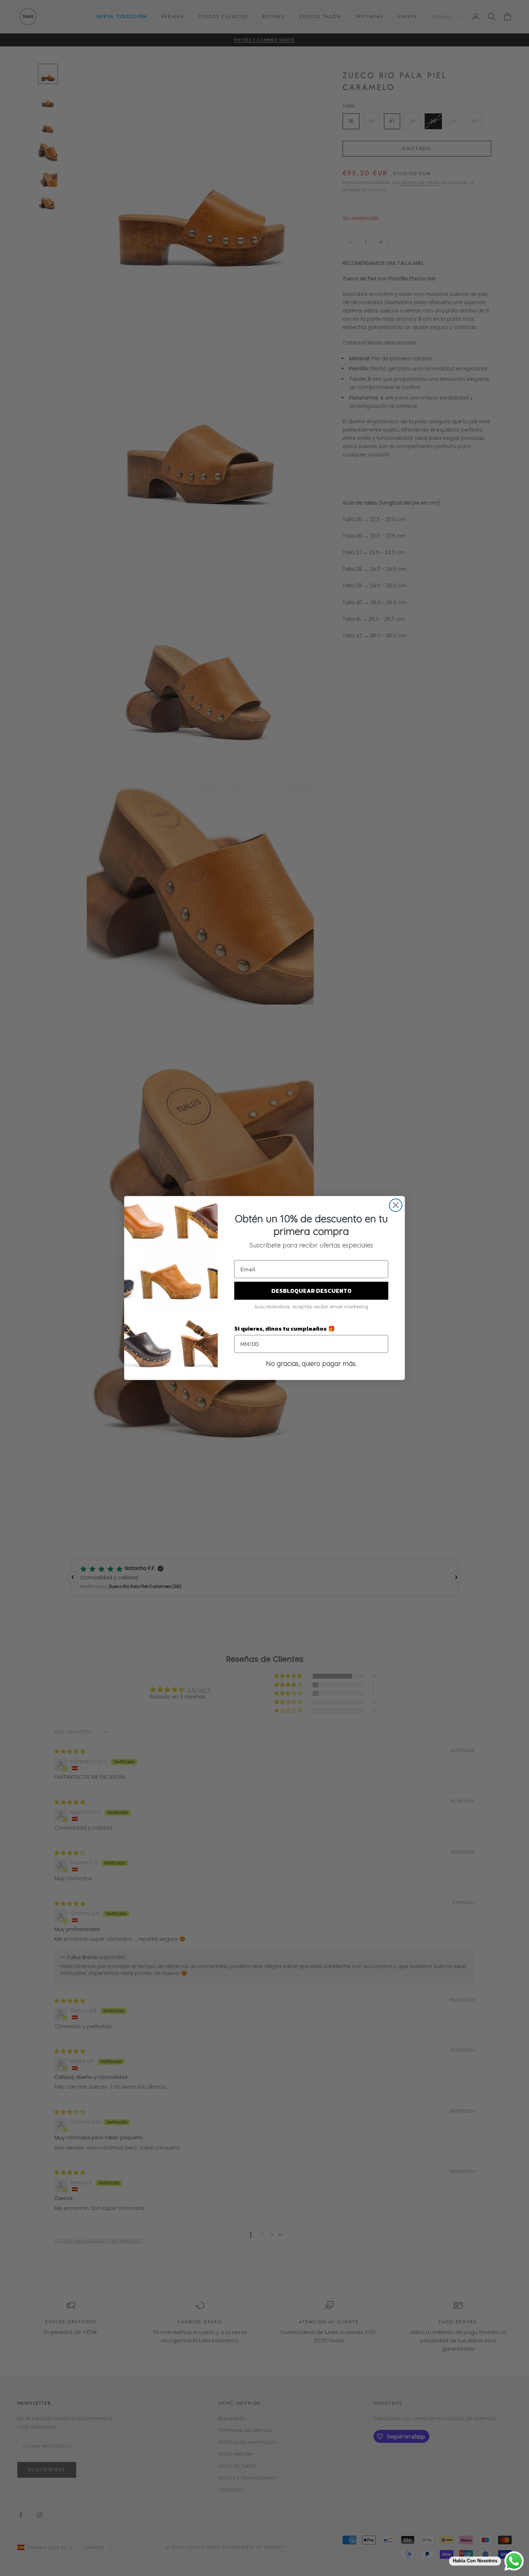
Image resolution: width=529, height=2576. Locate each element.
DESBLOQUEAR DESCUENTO (311, 1291)
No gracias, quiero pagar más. (311, 1364)
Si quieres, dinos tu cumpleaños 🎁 (285, 1328)
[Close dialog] (396, 1205)
